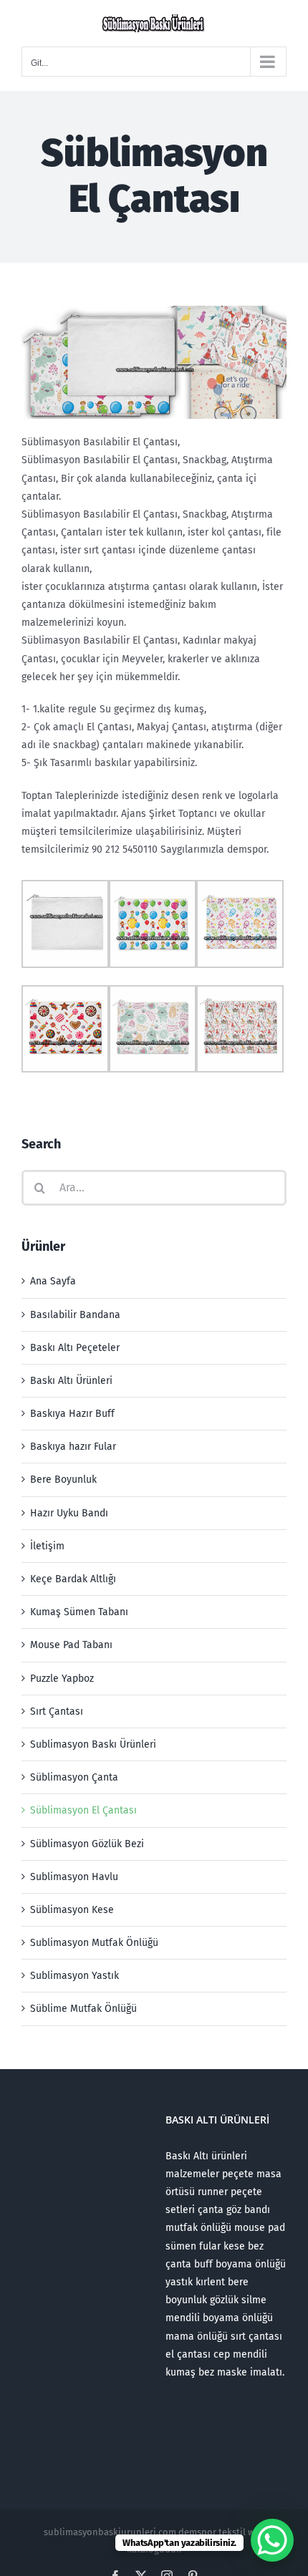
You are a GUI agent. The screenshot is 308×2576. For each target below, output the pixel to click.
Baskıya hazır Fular (73, 1447)
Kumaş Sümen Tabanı (79, 1612)
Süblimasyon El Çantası (83, 1810)
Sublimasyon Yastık (74, 1976)
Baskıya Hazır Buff (72, 1414)
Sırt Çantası (57, 1711)
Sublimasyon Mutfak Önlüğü (94, 1943)
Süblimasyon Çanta (74, 1777)
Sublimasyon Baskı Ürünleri (93, 1744)
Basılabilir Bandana (75, 1315)
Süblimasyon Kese (72, 1910)
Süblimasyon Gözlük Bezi (87, 1844)
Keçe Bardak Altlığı (73, 1579)
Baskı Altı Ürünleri (71, 1381)
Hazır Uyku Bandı (69, 1513)
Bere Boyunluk (63, 1480)
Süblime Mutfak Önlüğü (83, 2009)
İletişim (47, 1546)
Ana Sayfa (53, 1281)
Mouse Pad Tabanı (71, 1645)
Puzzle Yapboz (62, 1679)
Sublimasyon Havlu (74, 1877)
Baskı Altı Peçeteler (75, 1348)
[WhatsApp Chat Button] (272, 2540)
